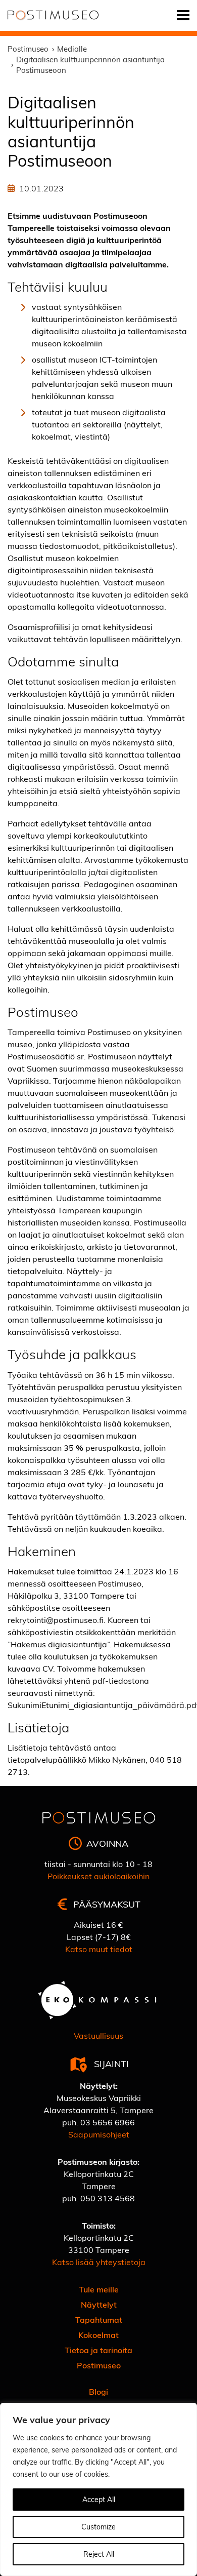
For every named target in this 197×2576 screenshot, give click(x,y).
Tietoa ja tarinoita (98, 2350)
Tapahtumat (99, 2320)
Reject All (99, 2554)
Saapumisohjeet (99, 2134)
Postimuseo (99, 2365)
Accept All (99, 2499)
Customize (98, 2527)
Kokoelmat (98, 2335)
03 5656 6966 (108, 2122)
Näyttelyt (99, 2304)
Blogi (98, 2391)
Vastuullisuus (98, 2035)
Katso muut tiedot (99, 1949)
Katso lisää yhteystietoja (99, 2262)
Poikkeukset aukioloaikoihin (98, 1876)
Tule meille (99, 2289)
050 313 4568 (108, 2198)
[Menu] (183, 15)
